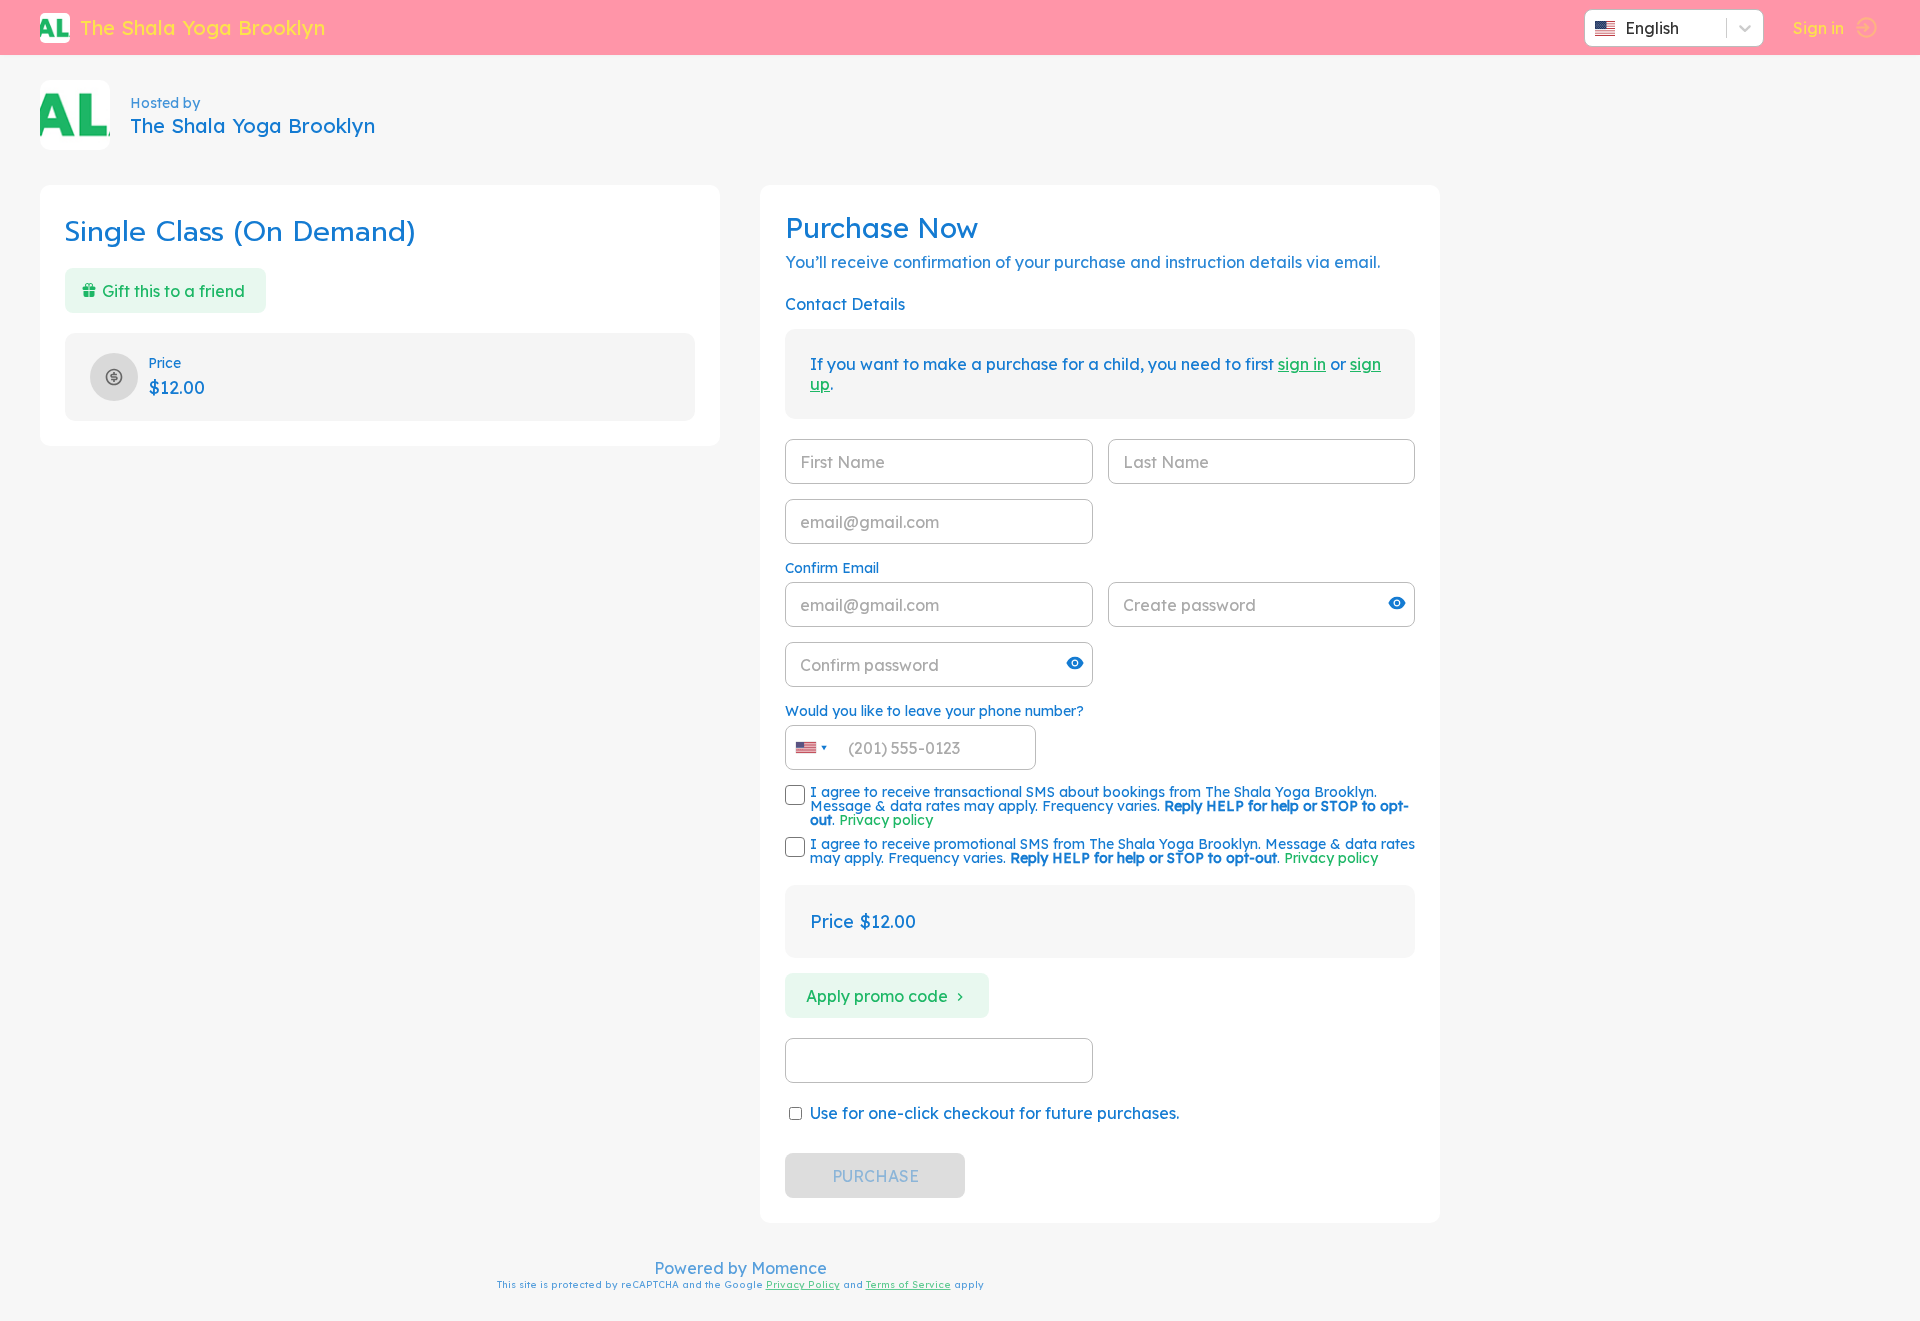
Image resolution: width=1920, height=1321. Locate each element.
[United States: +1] (811, 747)
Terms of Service (908, 1284)
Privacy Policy (803, 1284)
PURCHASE (875, 1176)
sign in (1302, 364)
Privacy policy (886, 820)
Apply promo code (877, 996)
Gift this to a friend (173, 291)
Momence (789, 1268)
